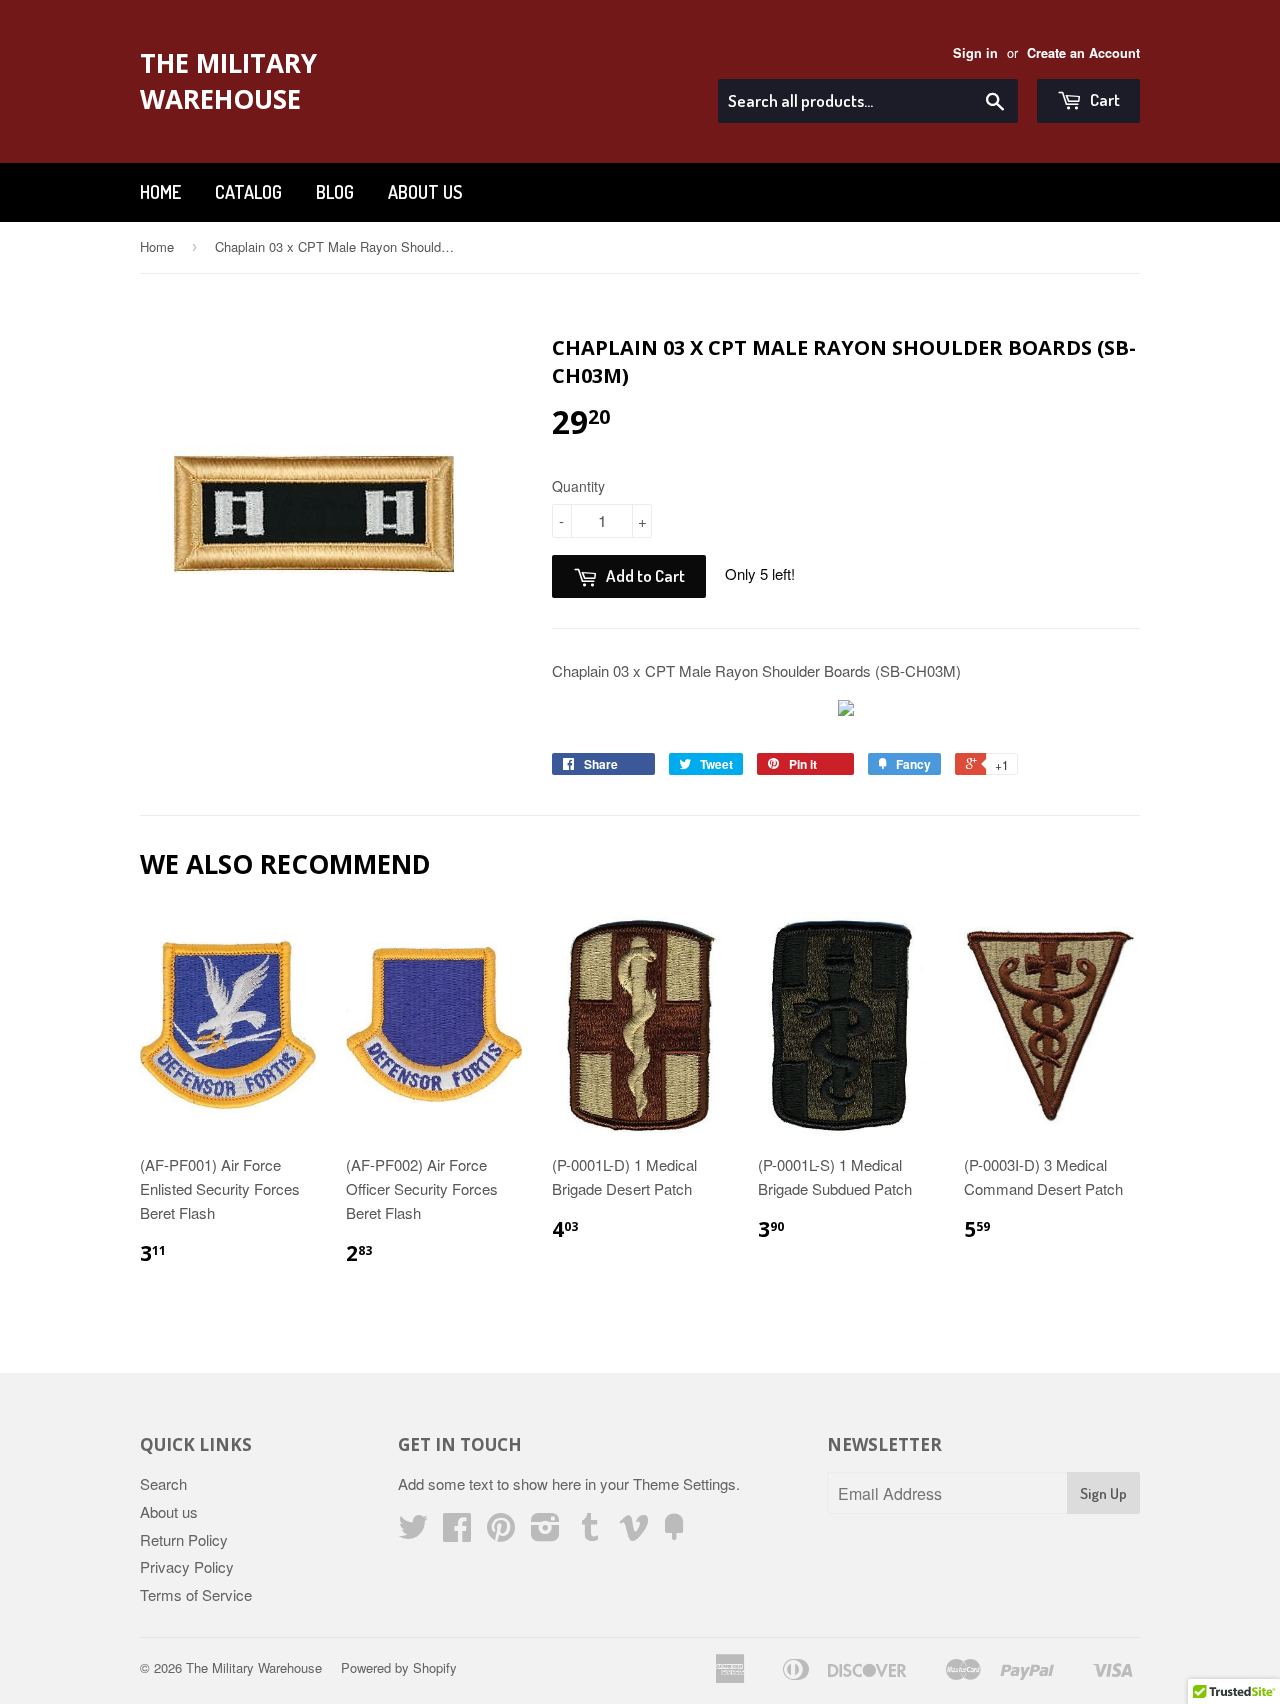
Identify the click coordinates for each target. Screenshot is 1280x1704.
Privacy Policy (187, 1566)
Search (163, 1483)
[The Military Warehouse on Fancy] (674, 1532)
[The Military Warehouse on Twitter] (413, 1532)
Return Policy (184, 1539)
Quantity (578, 486)
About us (425, 192)
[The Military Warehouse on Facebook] (457, 1532)
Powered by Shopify (399, 1667)
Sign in (975, 53)
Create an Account (1083, 53)
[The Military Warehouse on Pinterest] (501, 1532)
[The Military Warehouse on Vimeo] (634, 1532)
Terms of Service (196, 1594)
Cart (1103, 99)
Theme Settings (684, 1483)
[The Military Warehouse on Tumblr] (590, 1532)
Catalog (248, 192)
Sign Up (1103, 1493)
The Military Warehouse (228, 81)
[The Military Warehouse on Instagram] (545, 1532)
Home (160, 192)
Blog (335, 192)
